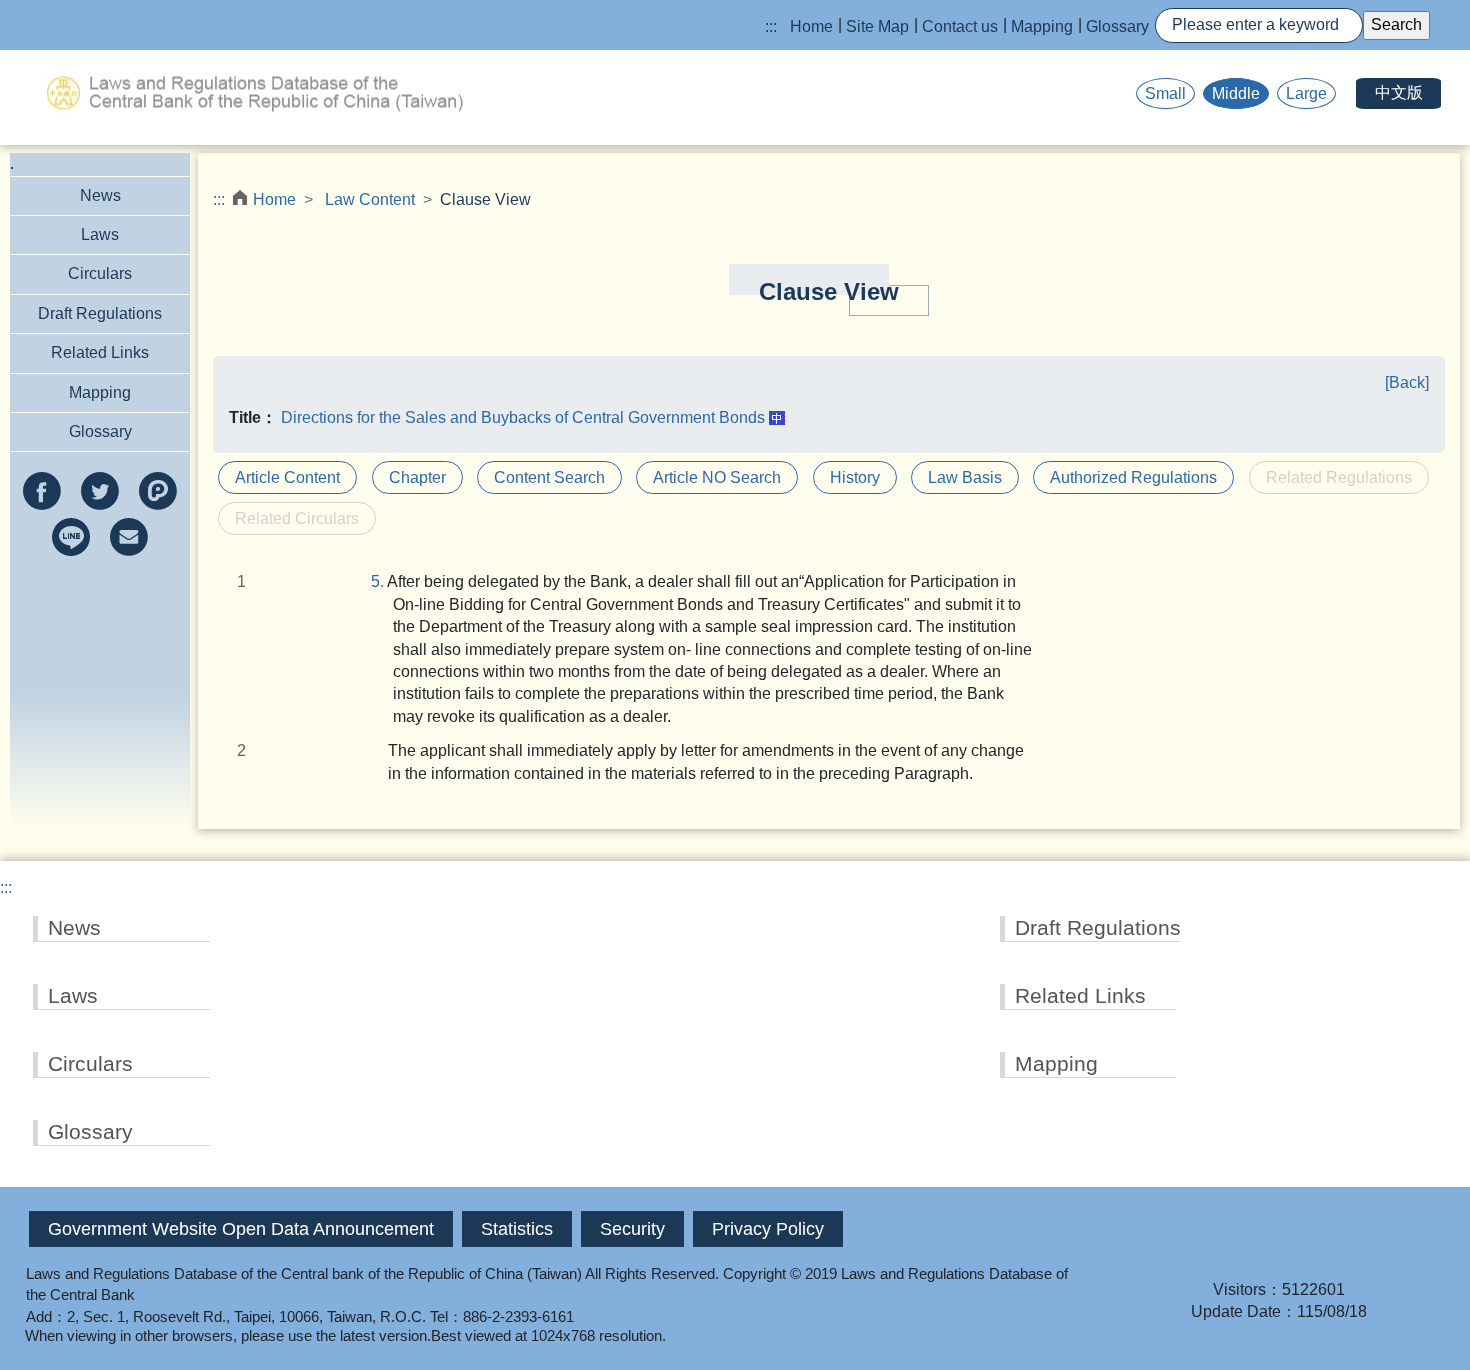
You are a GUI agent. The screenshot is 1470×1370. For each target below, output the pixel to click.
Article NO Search (717, 477)
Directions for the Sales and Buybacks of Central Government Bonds (523, 417)
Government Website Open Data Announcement (241, 1229)
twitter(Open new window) (100, 491)
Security (632, 1229)
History (855, 477)
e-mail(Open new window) (129, 537)
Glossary (1117, 26)
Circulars (100, 273)
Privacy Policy (768, 1229)
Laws (100, 234)
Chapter (417, 477)
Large (1306, 93)
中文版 (1399, 92)
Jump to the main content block (109, 10)
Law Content (370, 199)
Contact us (960, 26)
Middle (1236, 93)
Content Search (549, 477)
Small (1165, 93)
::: (771, 26)
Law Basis (965, 477)
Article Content (287, 477)
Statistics (517, 1229)
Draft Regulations (100, 313)
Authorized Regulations (1133, 477)
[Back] (1407, 382)
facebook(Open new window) (42, 491)
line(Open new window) (71, 537)
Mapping (1042, 26)
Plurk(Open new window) (158, 491)
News (100, 195)
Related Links (100, 352)
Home (811, 26)
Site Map (877, 26)
